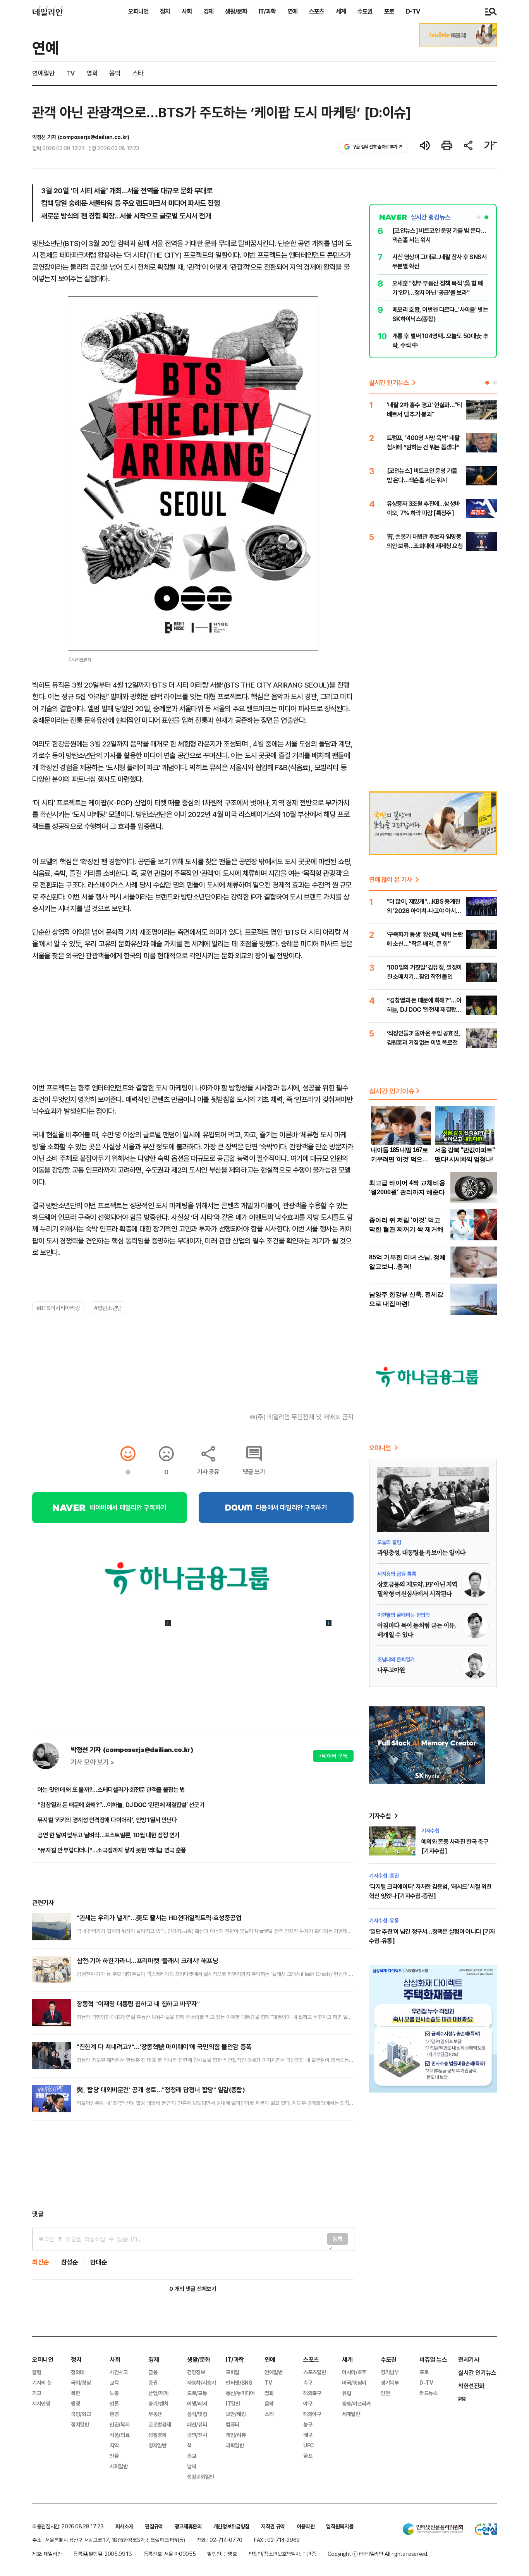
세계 (341, 11)
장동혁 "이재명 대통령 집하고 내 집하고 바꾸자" (138, 2004)
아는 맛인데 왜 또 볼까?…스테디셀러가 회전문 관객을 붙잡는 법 (111, 1790)
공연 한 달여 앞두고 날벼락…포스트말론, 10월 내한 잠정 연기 (109, 1835)
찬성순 (70, 2262)
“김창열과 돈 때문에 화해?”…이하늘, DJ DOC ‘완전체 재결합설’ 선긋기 (121, 1805)
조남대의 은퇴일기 (396, 1659)
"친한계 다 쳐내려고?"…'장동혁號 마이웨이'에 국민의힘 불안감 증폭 (164, 2047)
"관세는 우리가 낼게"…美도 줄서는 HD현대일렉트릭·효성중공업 (159, 1918)
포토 (389, 11)
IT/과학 (267, 11)
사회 (187, 11)
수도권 (365, 11)
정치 (165, 11)
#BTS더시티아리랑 (58, 1308)
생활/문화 (236, 11)
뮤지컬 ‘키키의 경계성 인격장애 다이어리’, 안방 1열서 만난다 (107, 1820)
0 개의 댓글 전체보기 (193, 2289)
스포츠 (317, 11)
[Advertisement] (193, 2165)
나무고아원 (391, 1670)
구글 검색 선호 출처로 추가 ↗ (377, 147)
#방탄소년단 (108, 1308)
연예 (292, 11)
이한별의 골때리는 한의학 (403, 1615)
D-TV (413, 11)
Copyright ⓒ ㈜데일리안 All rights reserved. (378, 2554)
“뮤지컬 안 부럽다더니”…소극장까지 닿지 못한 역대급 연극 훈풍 (112, 1850)
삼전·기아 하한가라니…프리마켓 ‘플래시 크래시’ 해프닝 (147, 1961)
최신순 (41, 2262)
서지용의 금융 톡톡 (397, 1574)
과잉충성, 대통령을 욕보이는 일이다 (421, 1553)
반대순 (99, 2262)
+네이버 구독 (333, 1756)
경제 (208, 11)
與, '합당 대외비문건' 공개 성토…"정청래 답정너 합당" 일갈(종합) (161, 2090)
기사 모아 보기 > (93, 1762)
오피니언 (138, 11)
